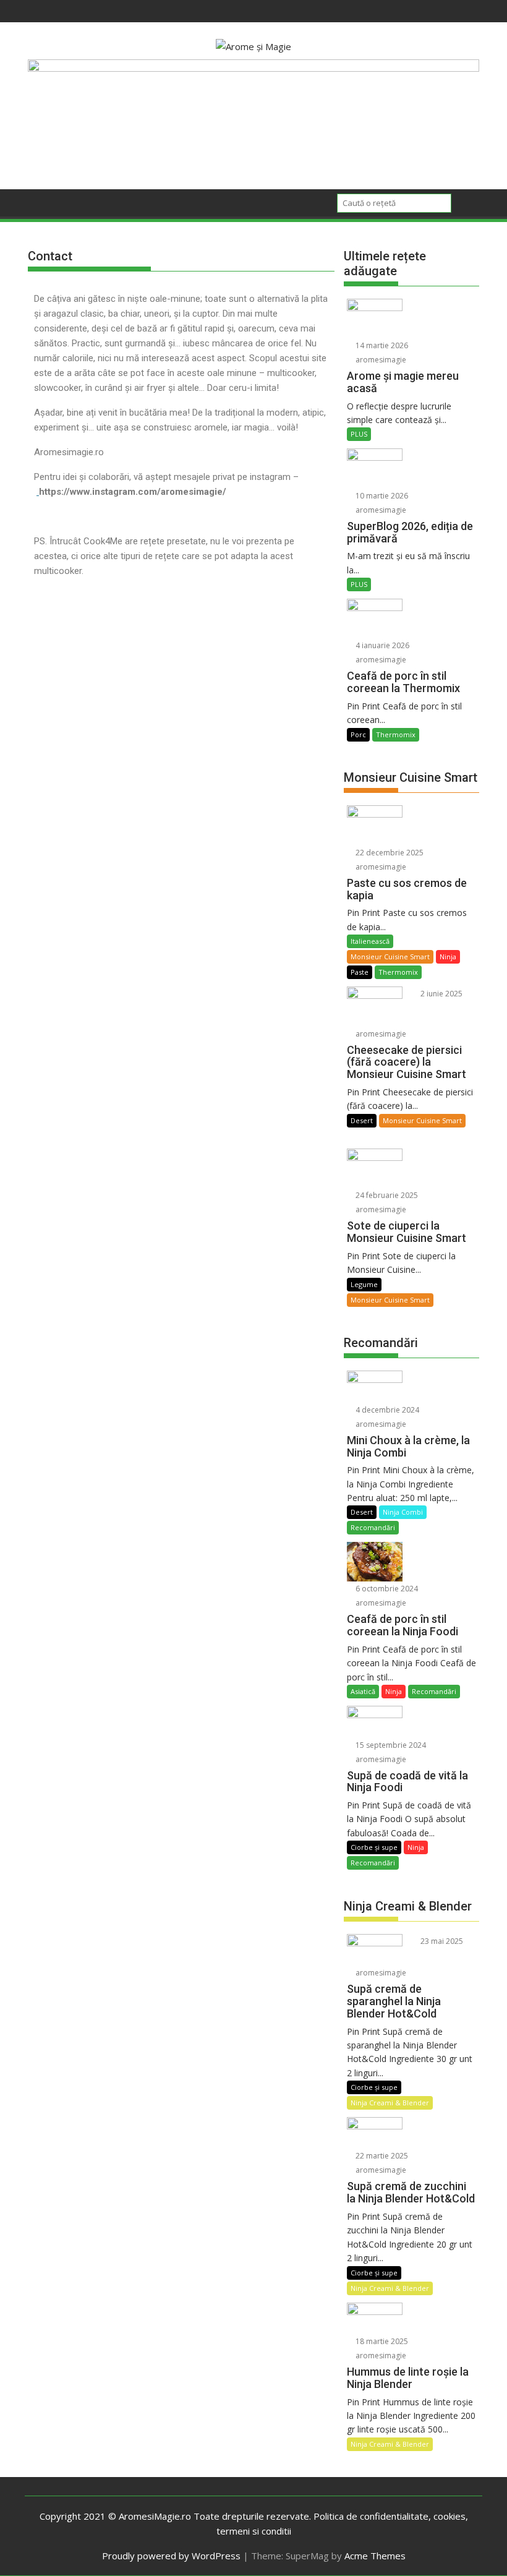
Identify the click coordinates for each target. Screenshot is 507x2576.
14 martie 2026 (381, 345)
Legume (364, 1284)
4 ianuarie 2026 (381, 645)
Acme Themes (375, 2556)
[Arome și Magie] (253, 68)
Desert (362, 1120)
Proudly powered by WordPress (171, 2556)
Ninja (448, 956)
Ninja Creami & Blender (390, 2103)
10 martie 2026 (381, 496)
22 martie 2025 (381, 2156)
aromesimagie (380, 360)
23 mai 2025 (441, 1941)
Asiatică (363, 1691)
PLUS (359, 434)
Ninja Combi (403, 1512)
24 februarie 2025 (386, 1195)
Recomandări (373, 1527)
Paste (360, 972)
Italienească (370, 941)
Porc (358, 734)
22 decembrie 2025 (389, 853)
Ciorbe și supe (374, 1847)
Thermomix (396, 734)
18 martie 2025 (381, 2341)
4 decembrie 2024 (386, 1410)
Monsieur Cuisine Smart (390, 956)
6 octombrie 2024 (386, 1589)
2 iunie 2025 (441, 994)
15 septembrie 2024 (390, 1745)
